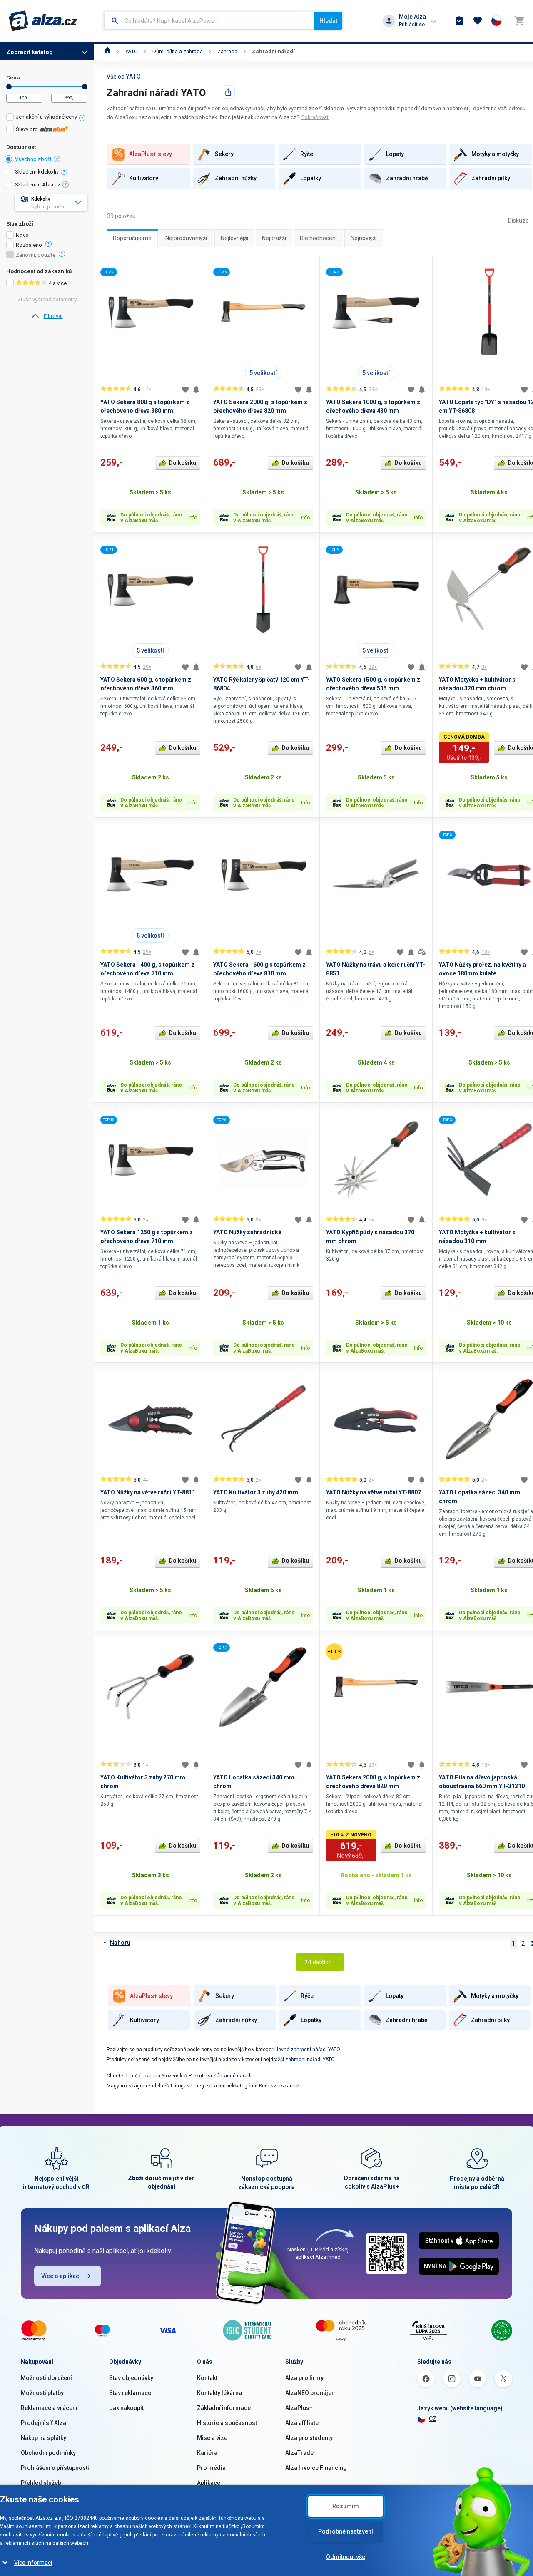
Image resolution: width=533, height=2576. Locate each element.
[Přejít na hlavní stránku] (43, 21)
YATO (132, 51)
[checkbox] (47, 118)
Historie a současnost (227, 2423)
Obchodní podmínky (48, 2453)
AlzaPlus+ (299, 2408)
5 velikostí (263, 373)
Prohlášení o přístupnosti (55, 2468)
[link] (47, 316)
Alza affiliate (302, 2423)
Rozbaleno (29, 245)
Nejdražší (274, 238)
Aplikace (209, 2483)
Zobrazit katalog (30, 52)
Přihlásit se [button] (412, 24)
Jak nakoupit (126, 2408)
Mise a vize (212, 2438)
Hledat (328, 21)
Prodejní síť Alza (44, 2423)
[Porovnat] (422, 952)
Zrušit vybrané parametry (47, 299)
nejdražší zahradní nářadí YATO (299, 2060)
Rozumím (346, 2506)
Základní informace (224, 2408)
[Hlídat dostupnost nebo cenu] (196, 390)
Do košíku (182, 463)
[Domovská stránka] (108, 51)
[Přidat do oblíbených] (185, 390)
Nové (22, 236)
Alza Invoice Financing (316, 2468)
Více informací (33, 2563)
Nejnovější (364, 238)
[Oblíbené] (478, 21)
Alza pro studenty (309, 2438)
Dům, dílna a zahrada (178, 51)
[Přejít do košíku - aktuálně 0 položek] (519, 21)
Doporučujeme (132, 238)
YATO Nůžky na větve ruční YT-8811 (148, 1492)
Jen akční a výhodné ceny (46, 117)
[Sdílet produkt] (228, 92)
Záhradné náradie (234, 2076)
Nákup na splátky (44, 2438)
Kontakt (207, 2378)
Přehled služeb (41, 2483)
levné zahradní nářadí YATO (309, 2050)
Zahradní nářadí (273, 51)
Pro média (211, 2468)
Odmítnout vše (346, 2557)
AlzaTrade (299, 2453)
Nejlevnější (234, 238)
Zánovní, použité (36, 255)
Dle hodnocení (318, 238)
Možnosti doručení (46, 2378)
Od (9, 87)
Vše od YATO (124, 77)
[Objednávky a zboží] (459, 21)
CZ (433, 2419)
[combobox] (209, 21)
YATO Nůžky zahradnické (247, 1232)
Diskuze (518, 221)
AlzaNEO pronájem (311, 2393)
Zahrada (227, 51)
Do (85, 87)
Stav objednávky (131, 2378)
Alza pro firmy (304, 2378)
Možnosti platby (42, 2393)
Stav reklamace (130, 2393)
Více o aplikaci (61, 2276)
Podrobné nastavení (346, 2531)
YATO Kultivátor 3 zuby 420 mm (256, 1492)
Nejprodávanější (186, 238)
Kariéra (207, 2453)
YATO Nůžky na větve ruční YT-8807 (374, 1492)
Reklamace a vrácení (49, 2408)
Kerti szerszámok (279, 2086)
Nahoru (120, 1943)
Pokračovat (315, 117)
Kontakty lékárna (219, 2393)
